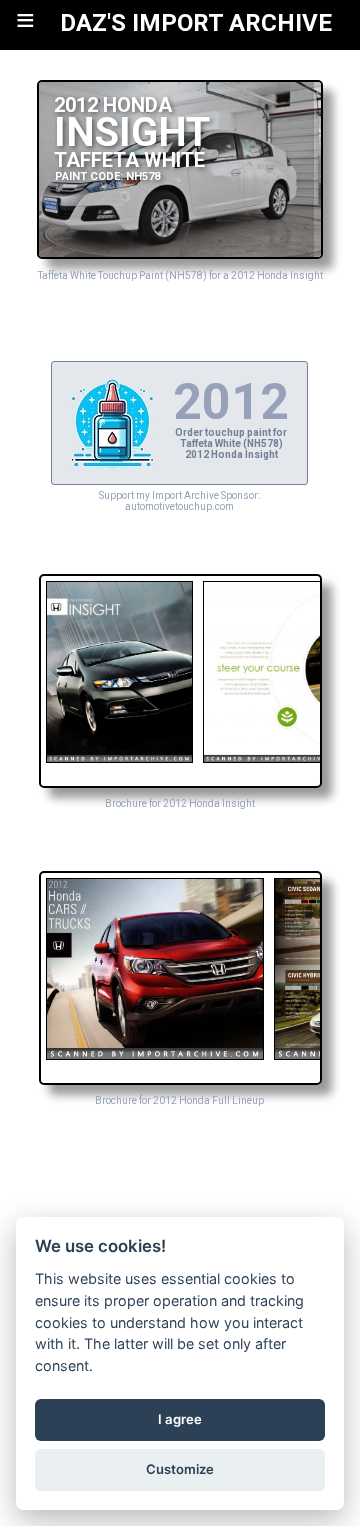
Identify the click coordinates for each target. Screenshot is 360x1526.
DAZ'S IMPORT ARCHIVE (196, 23)
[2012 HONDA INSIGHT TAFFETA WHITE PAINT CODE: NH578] (180, 253)
